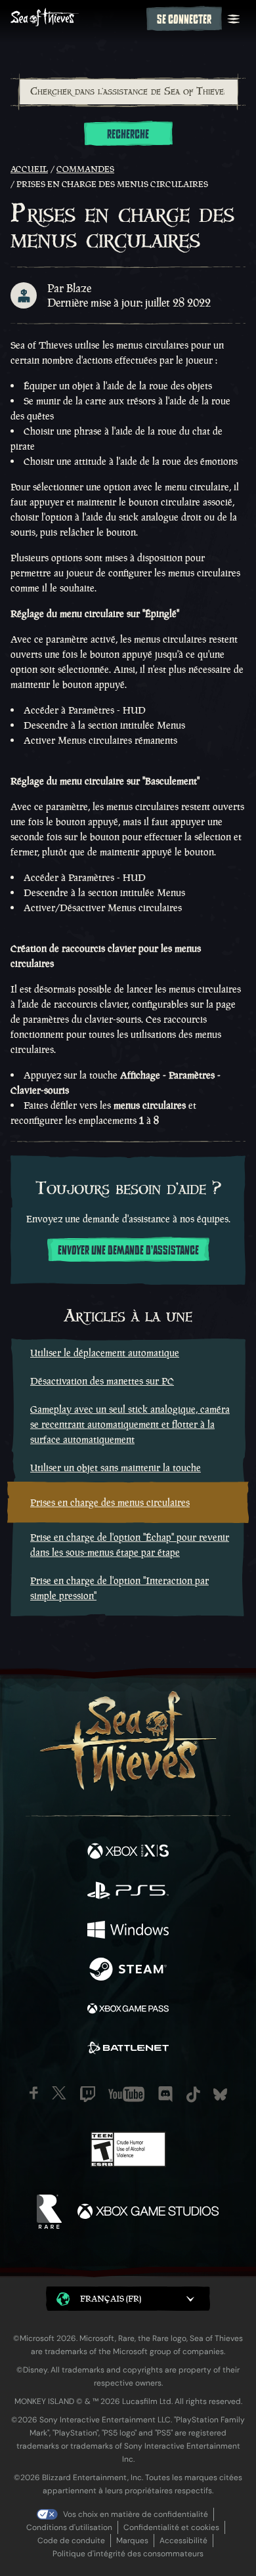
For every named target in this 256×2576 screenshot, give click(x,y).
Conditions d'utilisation (69, 2527)
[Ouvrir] (234, 19)
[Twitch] (88, 2094)
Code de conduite (71, 2541)
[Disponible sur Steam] (128, 1971)
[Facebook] (34, 2093)
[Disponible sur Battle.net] (128, 2050)
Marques (132, 2541)
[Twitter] (59, 2093)
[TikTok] (193, 2094)
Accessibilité (183, 2541)
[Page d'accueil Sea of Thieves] (76, 19)
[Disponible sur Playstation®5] (128, 1892)
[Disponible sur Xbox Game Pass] (128, 2010)
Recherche (128, 135)
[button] (128, 2299)
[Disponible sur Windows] (128, 1931)
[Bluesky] (220, 2094)
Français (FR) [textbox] (111, 2299)
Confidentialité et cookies (171, 2527)
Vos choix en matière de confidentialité (136, 2514)
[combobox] (128, 92)
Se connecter (184, 20)
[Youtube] (126, 2094)
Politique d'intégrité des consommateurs (128, 2554)
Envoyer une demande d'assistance (128, 1251)
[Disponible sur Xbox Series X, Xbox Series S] (128, 1853)
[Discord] (165, 2094)
